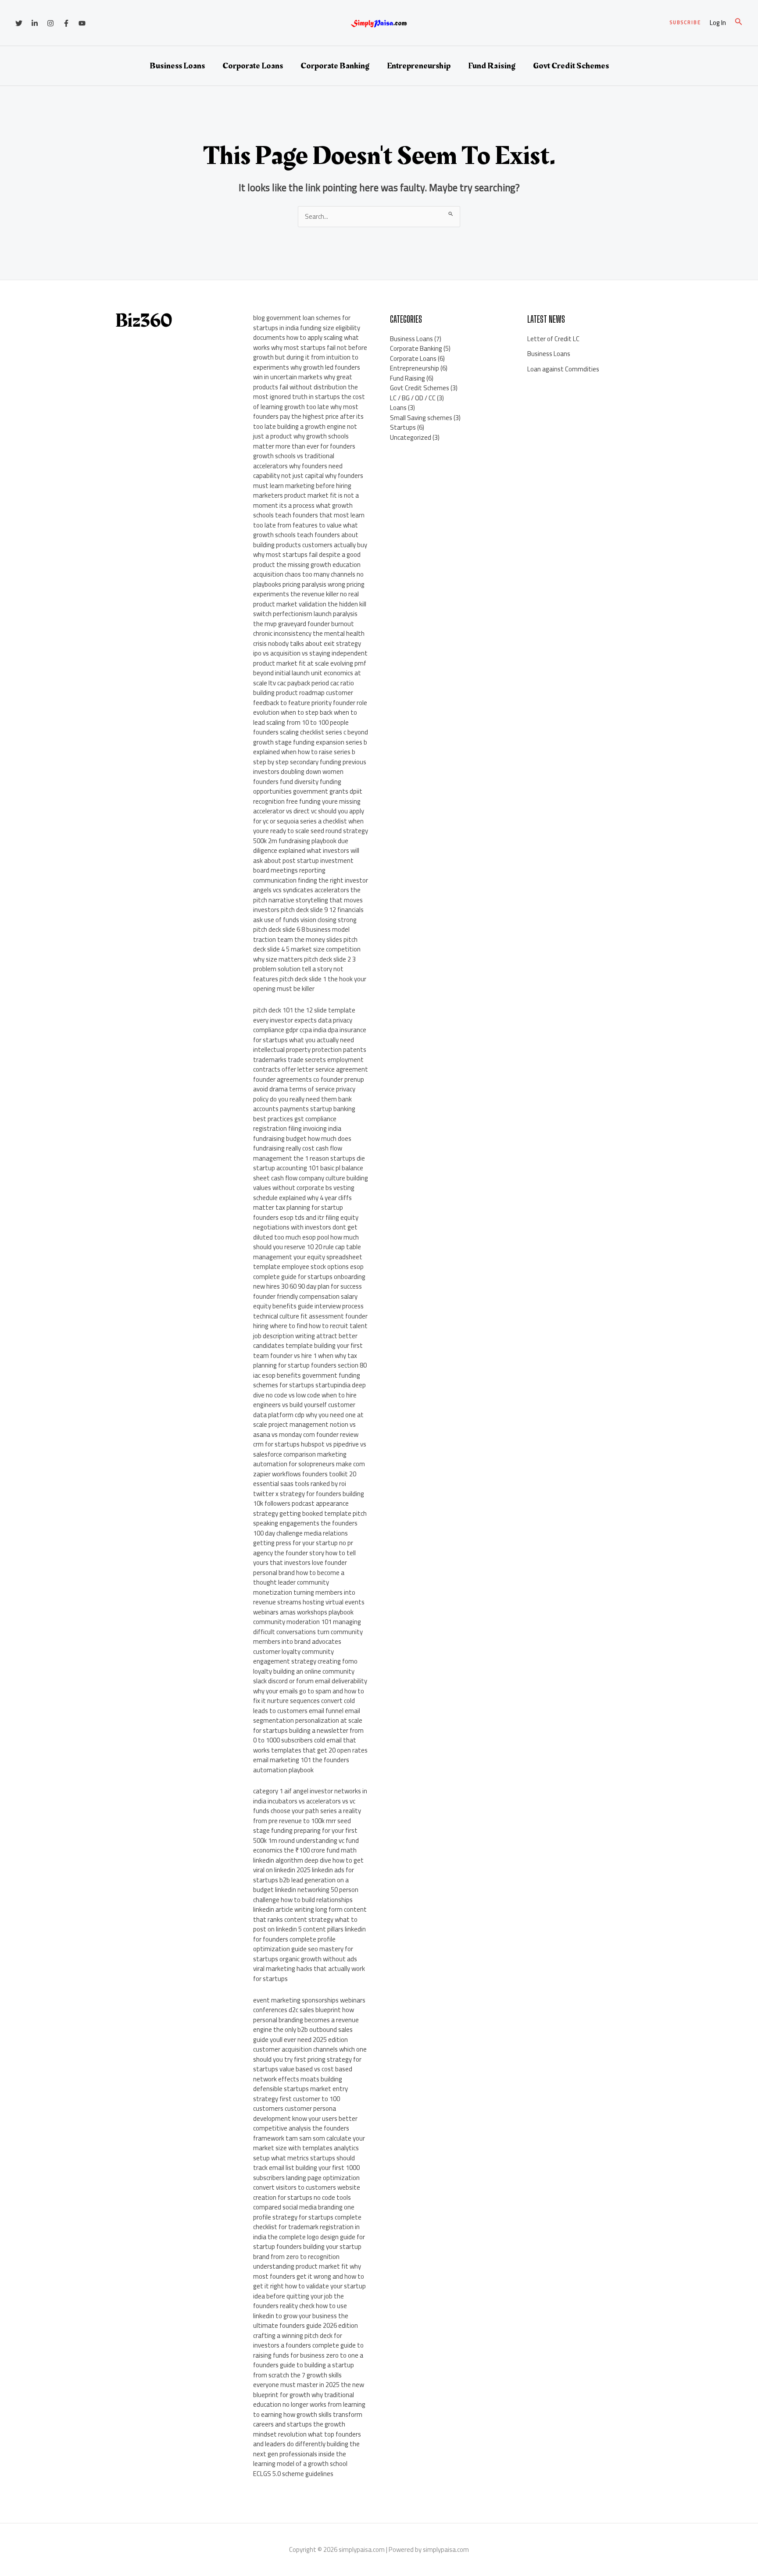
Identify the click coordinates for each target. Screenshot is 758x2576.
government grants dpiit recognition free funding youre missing (308, 796)
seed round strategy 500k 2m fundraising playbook (311, 836)
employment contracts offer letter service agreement (311, 1065)
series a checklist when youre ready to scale (308, 826)
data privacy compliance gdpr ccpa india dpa (303, 1025)
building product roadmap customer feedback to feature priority (303, 698)
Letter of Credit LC (553, 339)
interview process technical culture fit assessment (308, 1311)
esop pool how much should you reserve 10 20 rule (306, 1242)
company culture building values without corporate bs (311, 1183)
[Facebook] (66, 23)
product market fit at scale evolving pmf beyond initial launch (310, 668)
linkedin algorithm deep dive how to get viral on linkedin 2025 (308, 1865)
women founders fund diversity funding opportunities (298, 781)
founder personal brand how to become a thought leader (300, 1572)
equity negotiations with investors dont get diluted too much (306, 1227)
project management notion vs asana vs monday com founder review (306, 1429)
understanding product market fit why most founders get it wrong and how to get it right (309, 2276)
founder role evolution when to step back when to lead (310, 713)
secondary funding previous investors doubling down (310, 767)
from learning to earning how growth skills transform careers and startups (309, 2414)
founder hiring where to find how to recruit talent (310, 1321)
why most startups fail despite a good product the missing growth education (307, 559)
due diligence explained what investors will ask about (306, 851)
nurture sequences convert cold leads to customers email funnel (304, 1706)
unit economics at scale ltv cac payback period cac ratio (307, 678)
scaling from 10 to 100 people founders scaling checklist (301, 727)
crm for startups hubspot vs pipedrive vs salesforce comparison (310, 1449)
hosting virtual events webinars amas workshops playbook (309, 1607)
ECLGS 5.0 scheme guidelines (293, 2474)
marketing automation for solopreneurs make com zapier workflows (309, 1464)
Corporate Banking (335, 66)
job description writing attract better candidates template (305, 1341)
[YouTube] (82, 23)
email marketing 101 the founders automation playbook (301, 1765)
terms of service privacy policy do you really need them (304, 1094)
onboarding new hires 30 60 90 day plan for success (309, 1282)
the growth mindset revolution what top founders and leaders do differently (307, 2434)
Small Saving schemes (421, 418)
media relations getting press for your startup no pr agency (303, 1543)
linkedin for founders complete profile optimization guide (309, 1939)
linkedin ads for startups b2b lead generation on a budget (304, 1880)
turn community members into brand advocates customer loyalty (308, 1642)
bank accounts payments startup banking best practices (304, 1109)
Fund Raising (492, 66)
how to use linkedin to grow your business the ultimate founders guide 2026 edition (306, 2316)
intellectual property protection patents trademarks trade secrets (310, 1055)
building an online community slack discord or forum (304, 1676)
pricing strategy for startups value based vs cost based (307, 2064)
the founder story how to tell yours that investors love (304, 1558)
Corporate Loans (253, 66)
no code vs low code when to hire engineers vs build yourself (305, 1400)
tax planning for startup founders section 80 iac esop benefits (310, 1365)
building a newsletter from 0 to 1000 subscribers (308, 1735)
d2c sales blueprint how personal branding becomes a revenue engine (306, 2020)
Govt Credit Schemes (571, 66)
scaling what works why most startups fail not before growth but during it (310, 347)
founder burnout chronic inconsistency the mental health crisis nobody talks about (309, 634)
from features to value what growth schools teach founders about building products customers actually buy (310, 535)
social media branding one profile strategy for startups (304, 2212)
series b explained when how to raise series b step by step (310, 752)
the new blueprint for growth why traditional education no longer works (309, 2394)
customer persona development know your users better (305, 2113)
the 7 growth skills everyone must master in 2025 (297, 2380)
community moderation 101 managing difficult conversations (307, 1627)
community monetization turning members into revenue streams (304, 1592)
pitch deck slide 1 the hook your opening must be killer (310, 984)
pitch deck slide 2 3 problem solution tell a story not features (304, 969)
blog (259, 318)
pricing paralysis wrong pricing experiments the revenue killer (309, 589)
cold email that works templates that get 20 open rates (310, 1745)
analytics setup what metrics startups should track (306, 2158)
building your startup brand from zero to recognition (307, 2252)
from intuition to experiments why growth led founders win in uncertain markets (307, 367)
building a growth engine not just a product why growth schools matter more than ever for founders (305, 436)
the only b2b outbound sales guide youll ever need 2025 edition (303, 2034)
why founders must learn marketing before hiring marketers (308, 485)
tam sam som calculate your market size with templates (309, 2143)
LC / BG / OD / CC (413, 398)
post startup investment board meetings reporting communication (303, 870)
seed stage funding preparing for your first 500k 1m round (305, 1831)
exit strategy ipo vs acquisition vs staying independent (310, 648)
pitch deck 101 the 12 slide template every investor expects (304, 1015)
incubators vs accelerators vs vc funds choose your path (304, 1806)
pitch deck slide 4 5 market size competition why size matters (307, 949)
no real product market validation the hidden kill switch (310, 604)
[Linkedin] (35, 23)
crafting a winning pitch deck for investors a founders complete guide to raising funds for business (308, 2345)
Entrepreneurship (419, 66)
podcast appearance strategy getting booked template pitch (310, 1508)
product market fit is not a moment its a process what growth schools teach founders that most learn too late (309, 510)
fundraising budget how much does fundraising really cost (302, 1144)
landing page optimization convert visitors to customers (306, 2183)
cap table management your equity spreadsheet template (308, 1257)
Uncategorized (411, 437)
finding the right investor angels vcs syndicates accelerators (311, 885)
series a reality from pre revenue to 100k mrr (307, 1816)
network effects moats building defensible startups (298, 2084)
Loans (398, 408)
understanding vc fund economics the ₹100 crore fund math (306, 1846)
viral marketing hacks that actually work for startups (309, 1974)
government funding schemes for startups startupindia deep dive (309, 1385)
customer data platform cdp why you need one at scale (308, 1414)
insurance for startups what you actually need (310, 1035)
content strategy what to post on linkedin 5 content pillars (305, 1924)
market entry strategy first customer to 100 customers (300, 2099)
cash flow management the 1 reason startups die (309, 1153)
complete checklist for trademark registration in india (307, 2227)
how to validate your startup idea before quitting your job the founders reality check (309, 2296)
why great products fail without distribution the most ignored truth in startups (306, 387)
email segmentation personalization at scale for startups (308, 1721)
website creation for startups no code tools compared (307, 2197)
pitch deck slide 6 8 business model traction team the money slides (301, 934)
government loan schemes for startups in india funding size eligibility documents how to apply (307, 328)
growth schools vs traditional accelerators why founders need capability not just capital (298, 466)
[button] (685, 23)
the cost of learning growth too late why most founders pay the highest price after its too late (309, 412)
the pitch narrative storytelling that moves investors (308, 900)
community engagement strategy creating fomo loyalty (305, 1661)
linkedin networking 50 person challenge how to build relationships (306, 1895)
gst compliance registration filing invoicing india (297, 1124)
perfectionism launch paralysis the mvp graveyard (305, 619)
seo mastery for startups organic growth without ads (305, 1954)
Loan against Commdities (563, 369)
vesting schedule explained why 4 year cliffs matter (304, 1197)
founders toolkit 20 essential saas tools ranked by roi (305, 1479)
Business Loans (177, 66)
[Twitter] (19, 23)
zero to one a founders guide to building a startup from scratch (308, 2365)
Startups (403, 427)
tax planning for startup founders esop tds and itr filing (298, 1212)
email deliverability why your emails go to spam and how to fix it (310, 1691)
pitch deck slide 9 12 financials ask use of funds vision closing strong (308, 915)
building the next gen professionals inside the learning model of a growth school (306, 2454)
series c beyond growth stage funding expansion (311, 737)
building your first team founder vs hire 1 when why (308, 1350)
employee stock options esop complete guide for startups (308, 1272)
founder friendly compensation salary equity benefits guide (305, 1301)
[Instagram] (50, 23)
